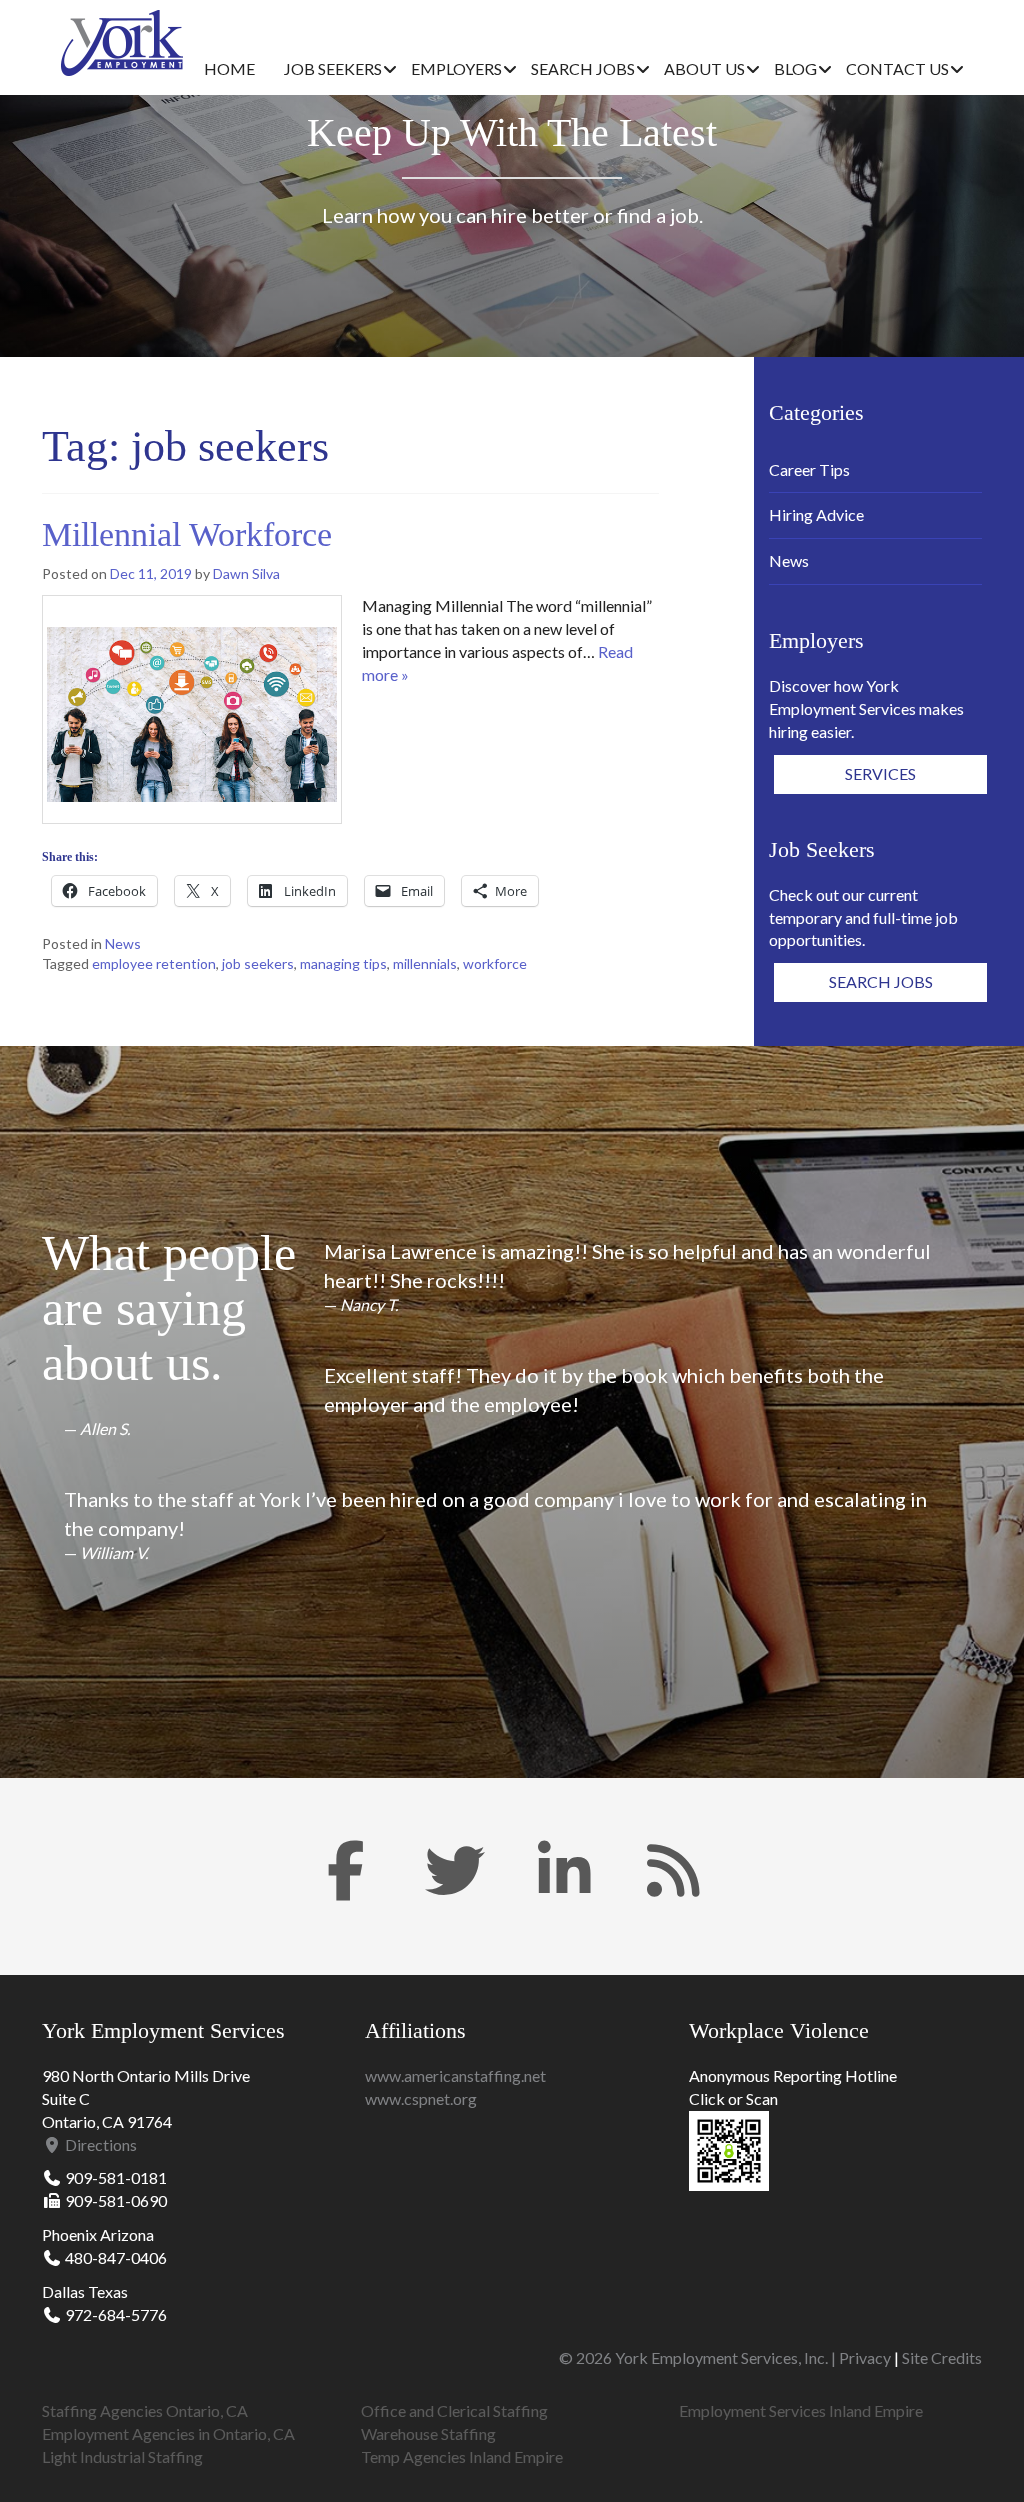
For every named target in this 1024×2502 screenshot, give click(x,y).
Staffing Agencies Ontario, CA (145, 2410)
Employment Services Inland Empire (801, 2410)
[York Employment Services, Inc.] (122, 43)
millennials (425, 963)
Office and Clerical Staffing (454, 2410)
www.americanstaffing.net (455, 2075)
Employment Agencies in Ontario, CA (168, 2433)
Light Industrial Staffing (122, 2456)
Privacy (865, 2357)
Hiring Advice (816, 514)
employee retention (154, 963)
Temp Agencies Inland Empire (462, 2456)
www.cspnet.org (421, 2098)
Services (880, 773)
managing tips (343, 963)
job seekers (258, 963)
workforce (495, 963)
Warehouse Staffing (428, 2433)
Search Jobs (881, 981)
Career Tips (809, 469)
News (123, 943)
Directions (99, 2144)
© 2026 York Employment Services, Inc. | (699, 2357)
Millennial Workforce (187, 534)
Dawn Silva (246, 573)
